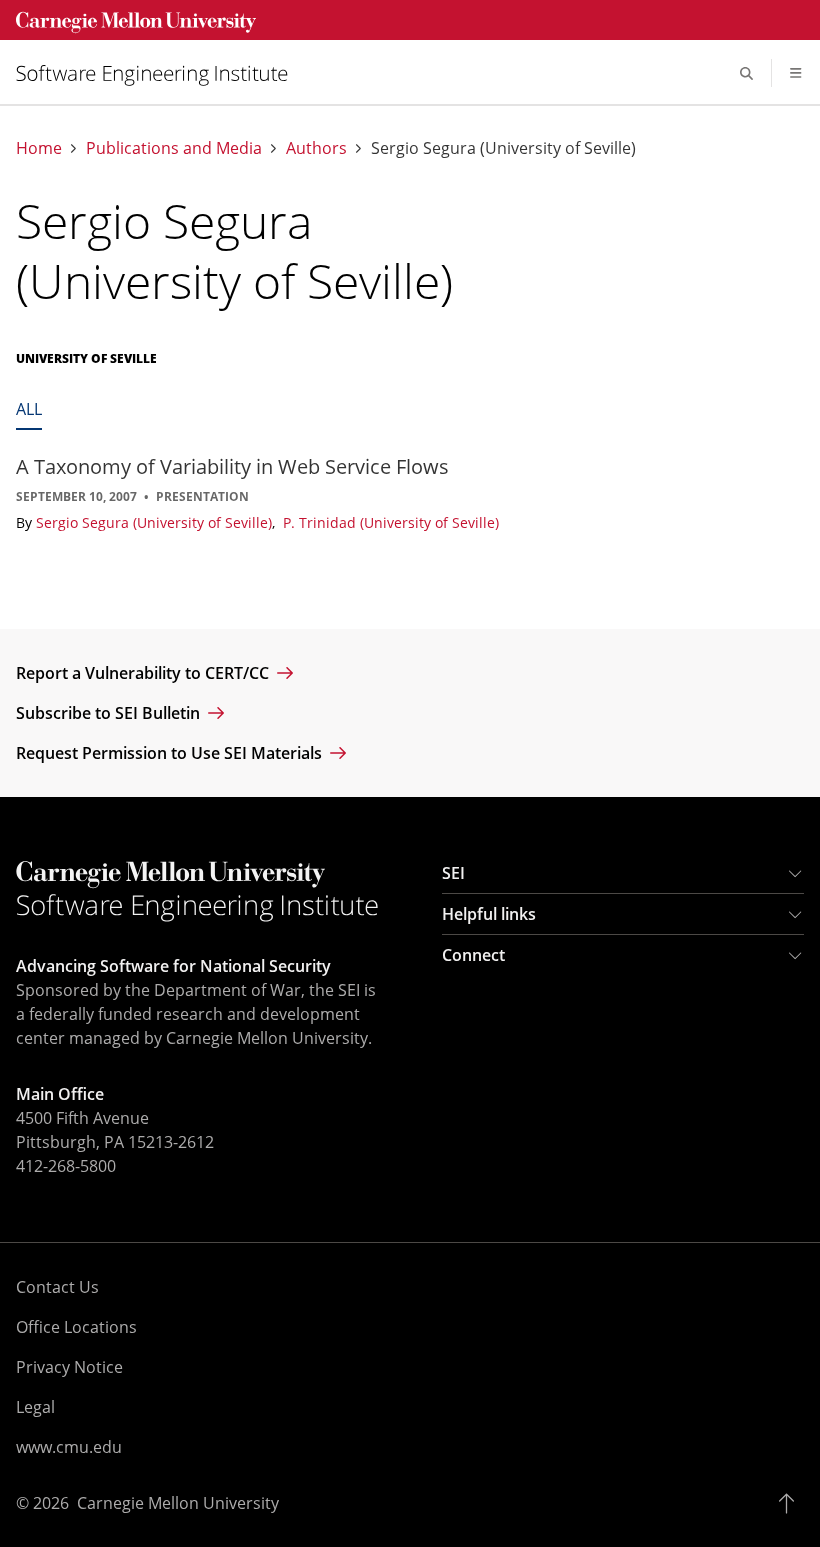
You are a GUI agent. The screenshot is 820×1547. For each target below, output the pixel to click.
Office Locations (76, 1327)
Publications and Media (174, 148)
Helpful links (489, 914)
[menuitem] (160, 73)
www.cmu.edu (69, 1447)
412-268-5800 (66, 1166)
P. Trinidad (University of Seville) (391, 522)
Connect (473, 955)
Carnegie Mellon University (178, 1503)
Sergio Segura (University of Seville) (156, 522)
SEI (453, 873)
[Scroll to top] (791, 1503)
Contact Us (57, 1287)
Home (39, 148)
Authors (316, 148)
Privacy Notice (69, 1367)
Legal (35, 1407)
